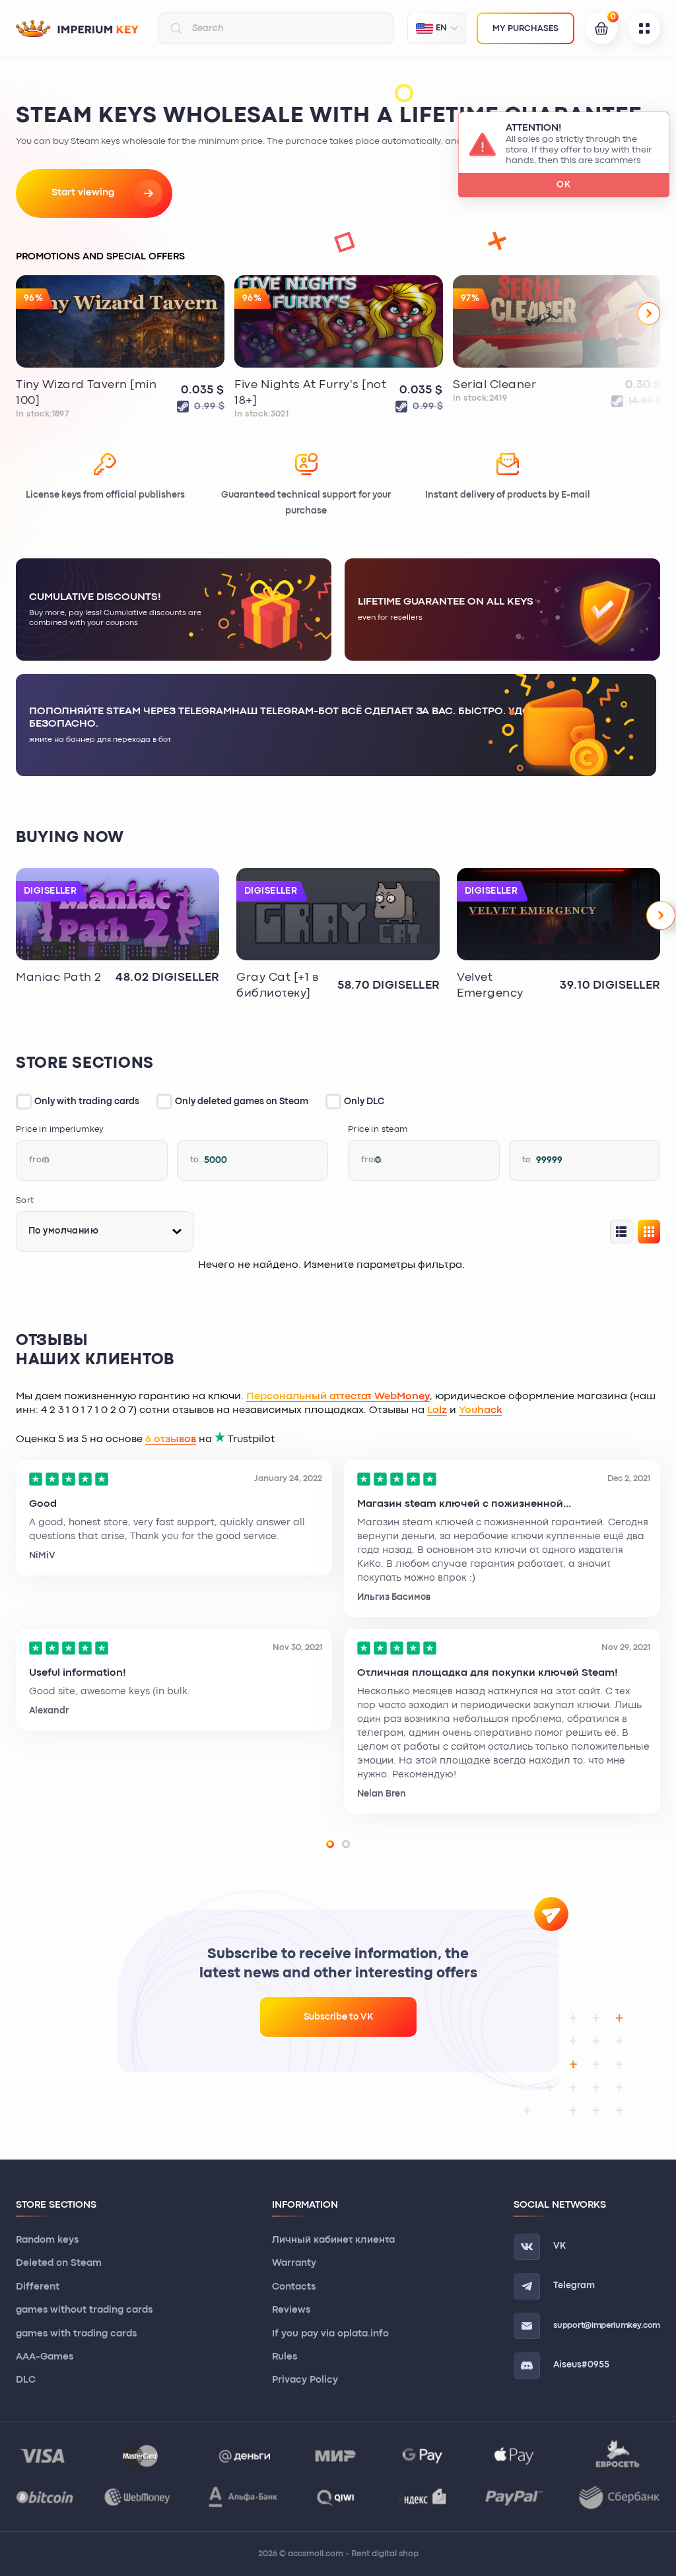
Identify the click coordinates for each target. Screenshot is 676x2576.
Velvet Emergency (490, 986)
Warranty (294, 2263)
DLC (26, 2380)
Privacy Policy (305, 2380)
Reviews (291, 2310)
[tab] (330, 1844)
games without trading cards (84, 2310)
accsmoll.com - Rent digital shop (353, 2554)
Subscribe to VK (338, 2017)
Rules (285, 2357)
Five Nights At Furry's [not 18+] (311, 393)
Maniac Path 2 (59, 978)
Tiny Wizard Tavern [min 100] (86, 393)
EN (441, 28)
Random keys (47, 2240)
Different (38, 2287)
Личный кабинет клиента (333, 2240)
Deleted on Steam (59, 2263)
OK (564, 185)
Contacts (294, 2287)
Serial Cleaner (495, 385)
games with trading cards (76, 2334)
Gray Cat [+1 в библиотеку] (278, 986)
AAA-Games (45, 2357)
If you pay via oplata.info (330, 2334)
